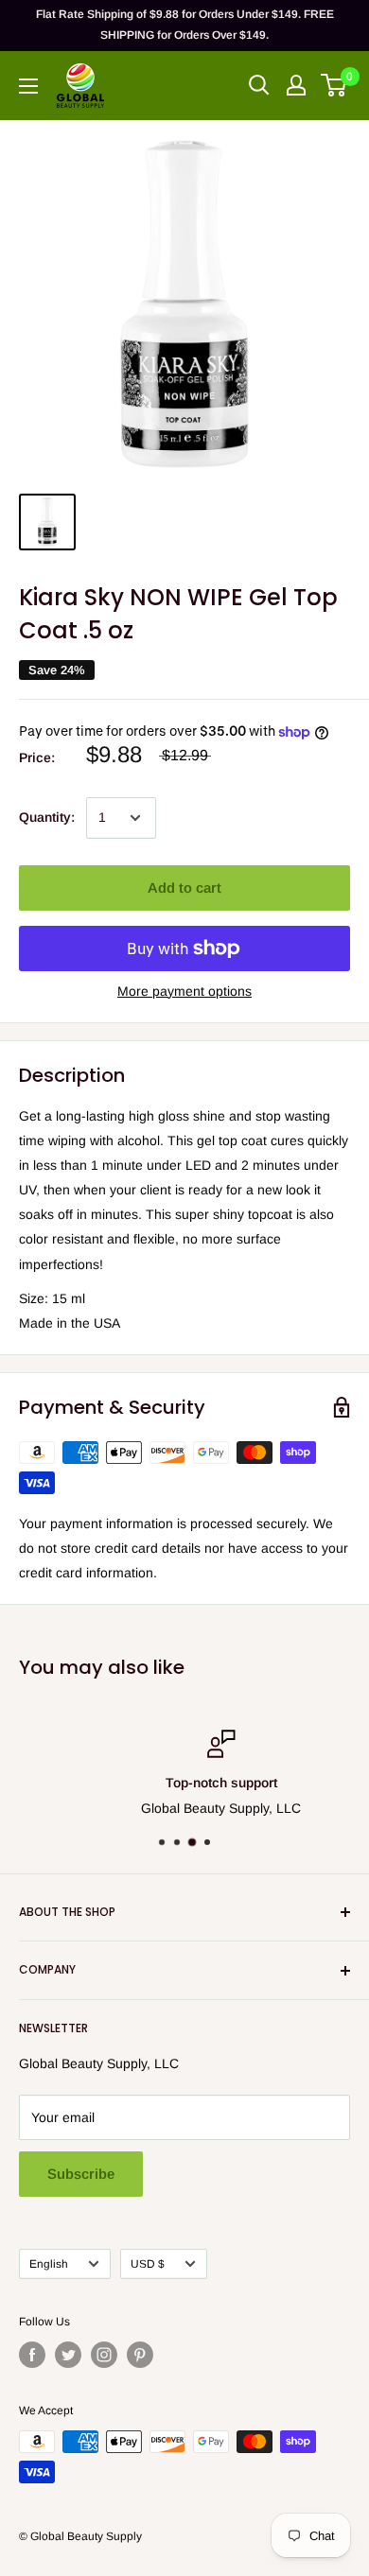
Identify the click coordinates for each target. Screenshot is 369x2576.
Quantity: (47, 817)
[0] (334, 85)
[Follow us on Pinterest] (140, 2355)
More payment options (184, 991)
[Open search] (259, 85)
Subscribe (81, 2174)
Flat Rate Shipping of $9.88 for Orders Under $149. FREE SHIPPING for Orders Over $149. (185, 25)
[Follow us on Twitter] (68, 2355)
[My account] (296, 85)
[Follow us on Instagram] (104, 2355)
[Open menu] (28, 86)
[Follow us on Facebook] (32, 2355)
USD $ (148, 2264)
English (49, 2264)
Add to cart (184, 888)
